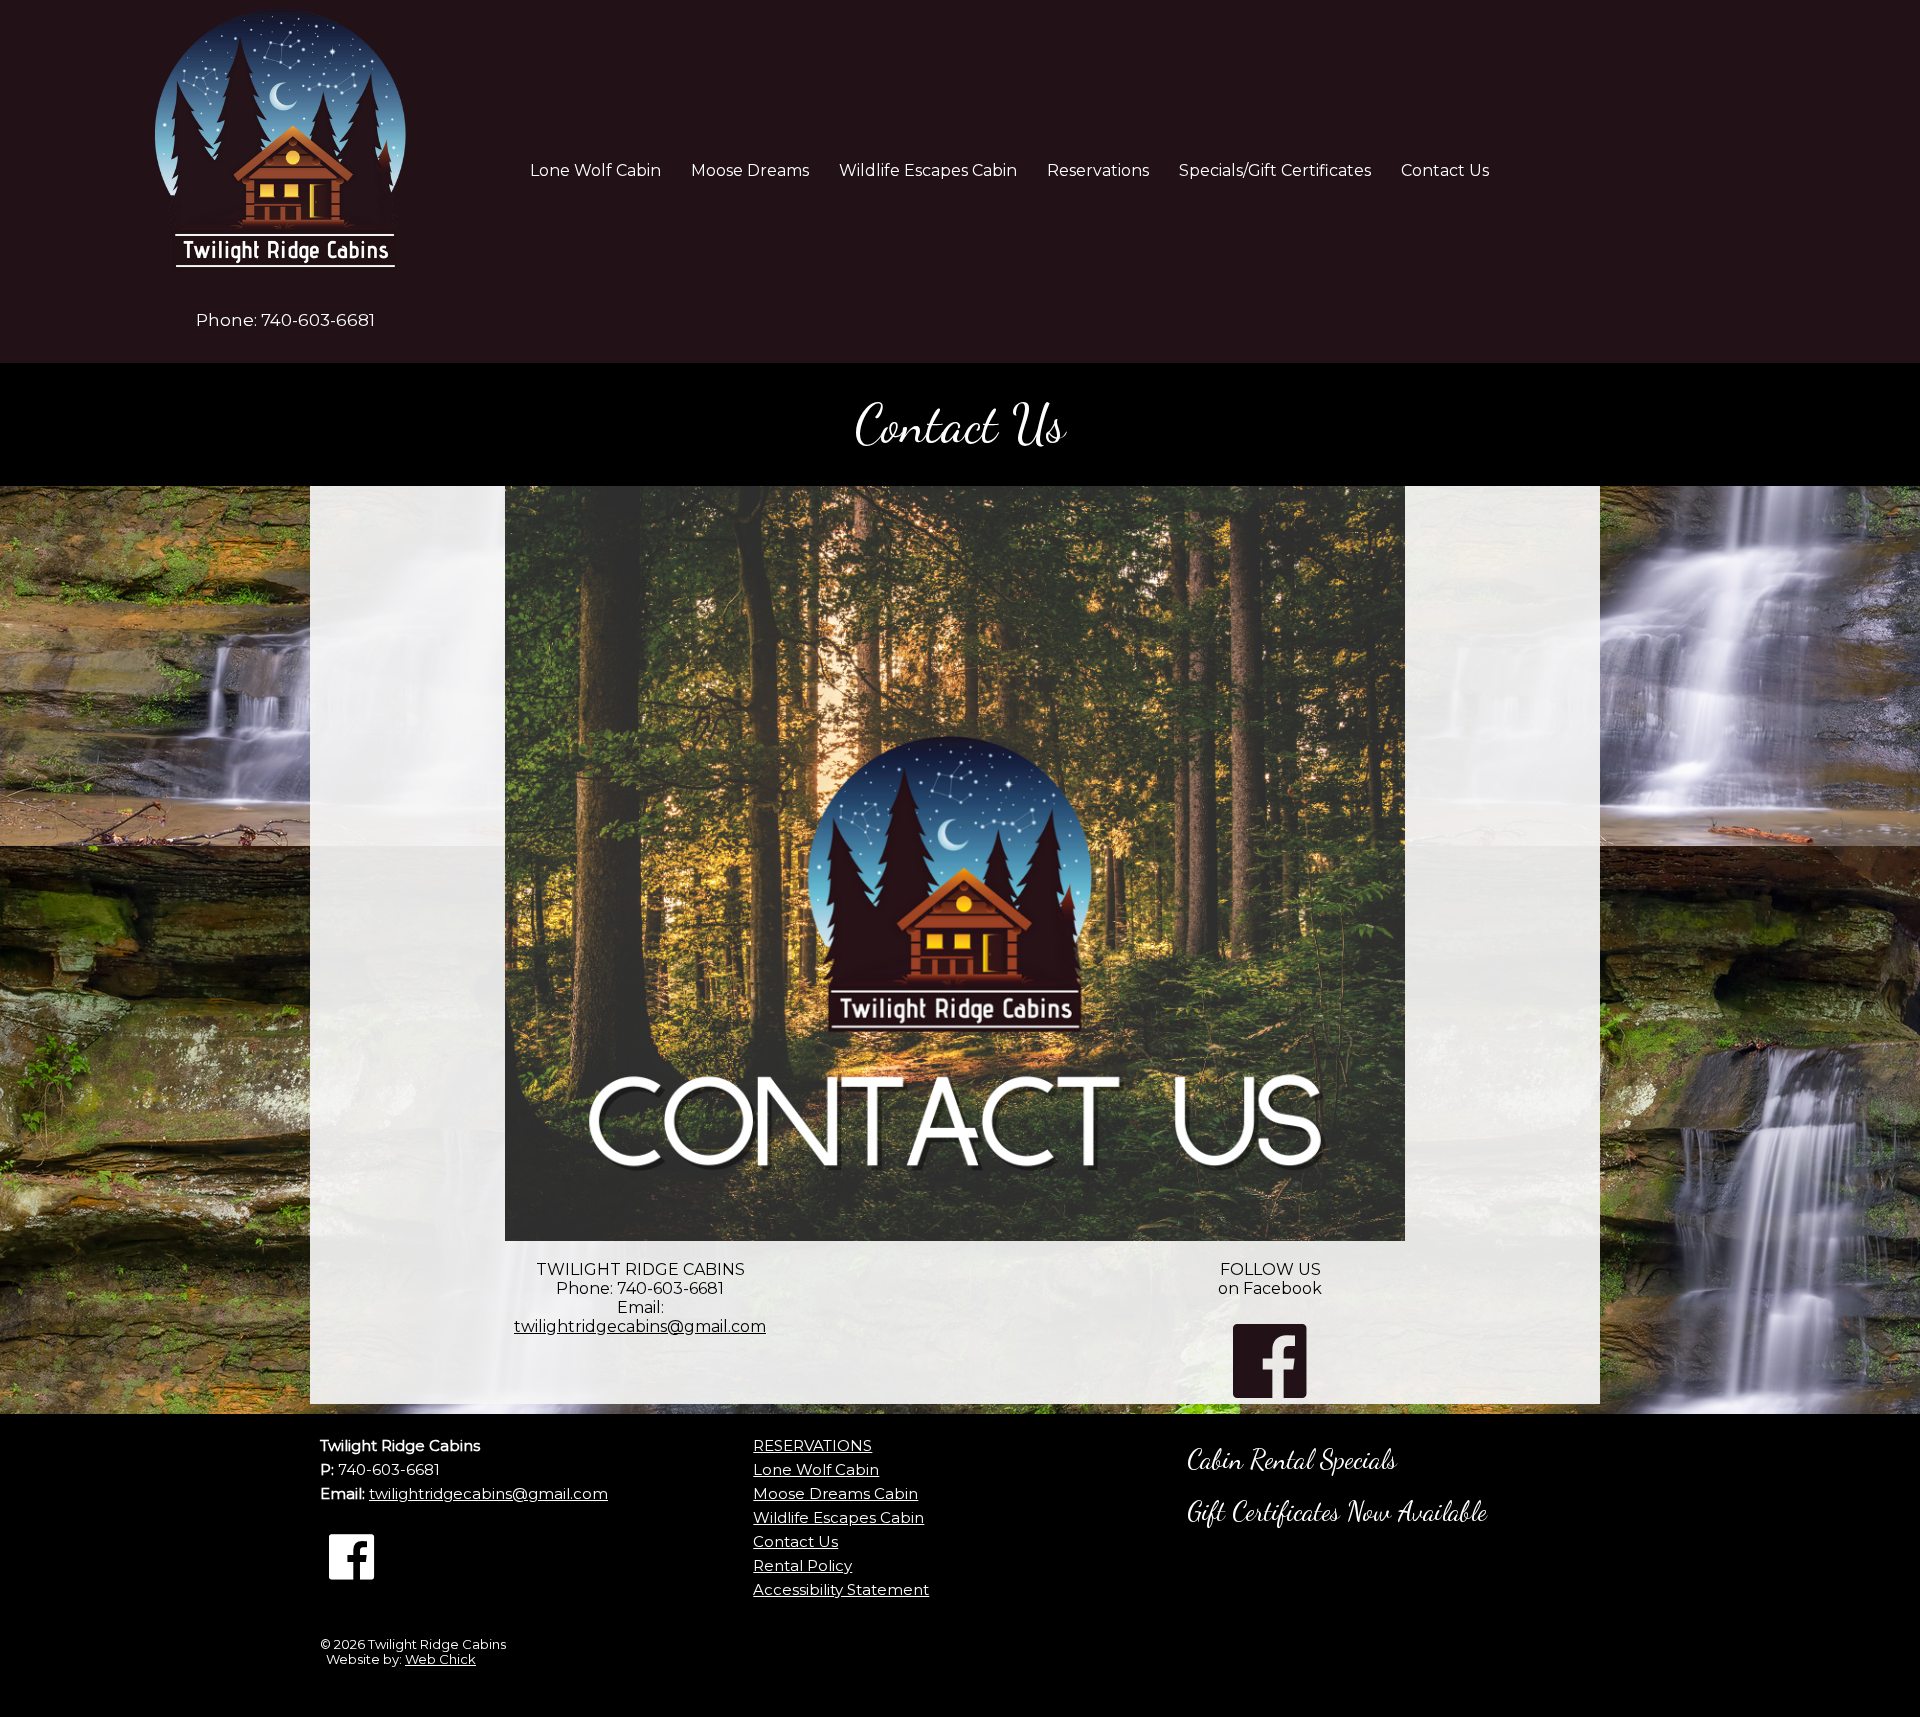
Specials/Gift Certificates (1275, 170)
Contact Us (1445, 170)
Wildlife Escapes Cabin (928, 170)
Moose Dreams (750, 170)
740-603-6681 (318, 320)
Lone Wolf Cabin (595, 170)
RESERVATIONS (812, 1445)
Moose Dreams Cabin (835, 1493)
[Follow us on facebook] (351, 1557)
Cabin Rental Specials (1292, 1459)
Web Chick (440, 1659)
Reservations (1098, 170)
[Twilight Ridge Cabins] (285, 150)
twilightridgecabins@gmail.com (640, 1326)
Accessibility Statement (841, 1589)
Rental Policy (802, 1565)
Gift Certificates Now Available (1337, 1511)
